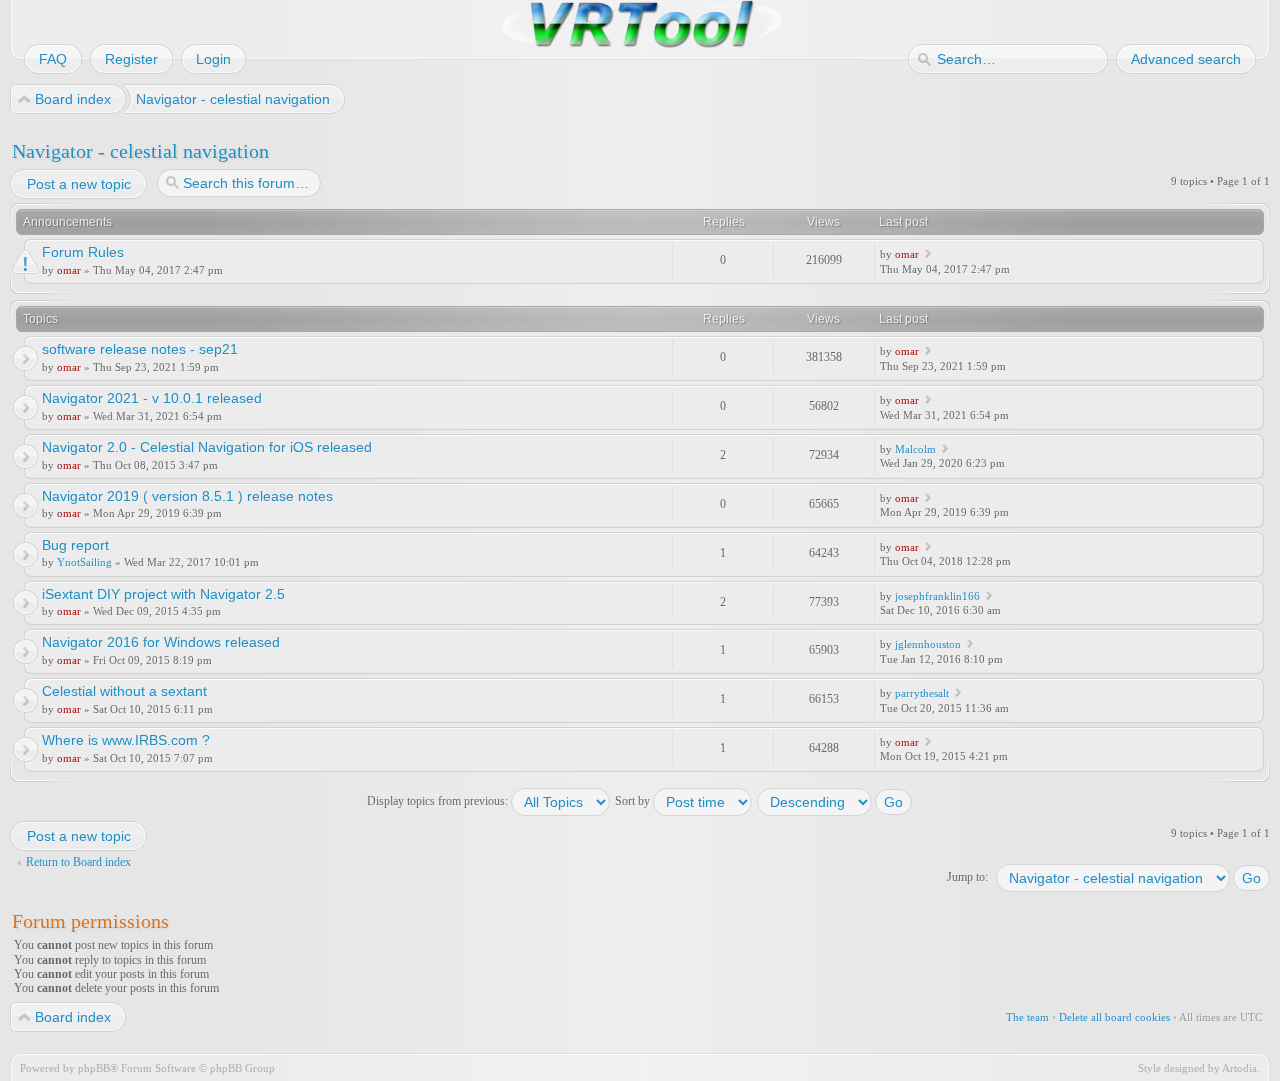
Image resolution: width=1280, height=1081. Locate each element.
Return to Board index (78, 862)
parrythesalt (922, 693)
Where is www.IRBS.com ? (126, 740)
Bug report (75, 545)
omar (69, 270)
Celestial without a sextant (124, 691)
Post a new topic (79, 184)
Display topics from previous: (439, 801)
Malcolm (915, 449)
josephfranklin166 (937, 596)
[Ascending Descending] (835, 801)
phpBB (94, 1068)
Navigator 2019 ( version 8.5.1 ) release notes (187, 496)
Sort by (634, 801)
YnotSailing (84, 562)
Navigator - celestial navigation (140, 151)
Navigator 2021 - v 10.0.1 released (152, 398)
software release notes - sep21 (140, 349)
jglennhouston (928, 644)
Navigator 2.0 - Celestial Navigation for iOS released (207, 447)
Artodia (1239, 1068)
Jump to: (967, 877)
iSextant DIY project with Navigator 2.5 (163, 594)
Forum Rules (83, 252)
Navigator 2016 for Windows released (161, 642)
